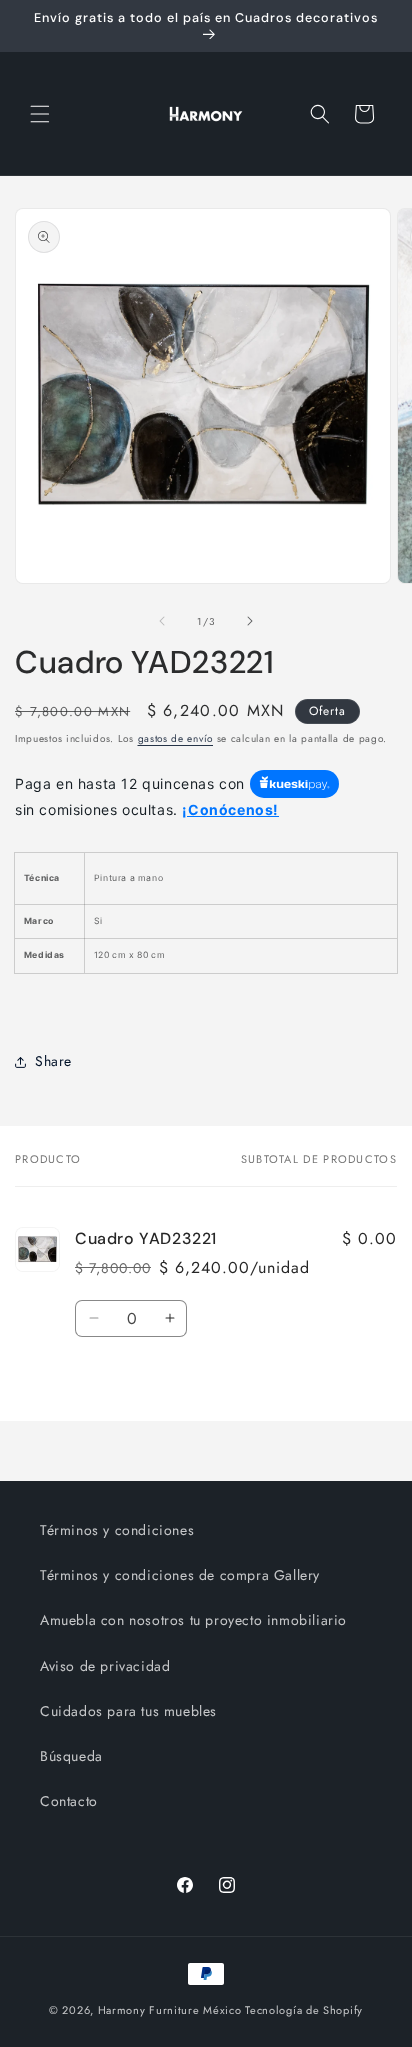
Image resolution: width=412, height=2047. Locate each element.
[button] (40, 114)
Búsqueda (71, 1756)
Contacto (69, 1801)
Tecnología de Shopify (304, 2010)
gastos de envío (176, 738)
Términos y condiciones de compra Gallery (180, 1575)
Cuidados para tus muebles (128, 1711)
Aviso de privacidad (105, 1666)
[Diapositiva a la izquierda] (162, 621)
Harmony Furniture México (170, 2010)
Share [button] (53, 1061)
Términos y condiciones (117, 1530)
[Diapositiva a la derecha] (250, 621)
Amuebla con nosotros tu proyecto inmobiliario (193, 1620)
